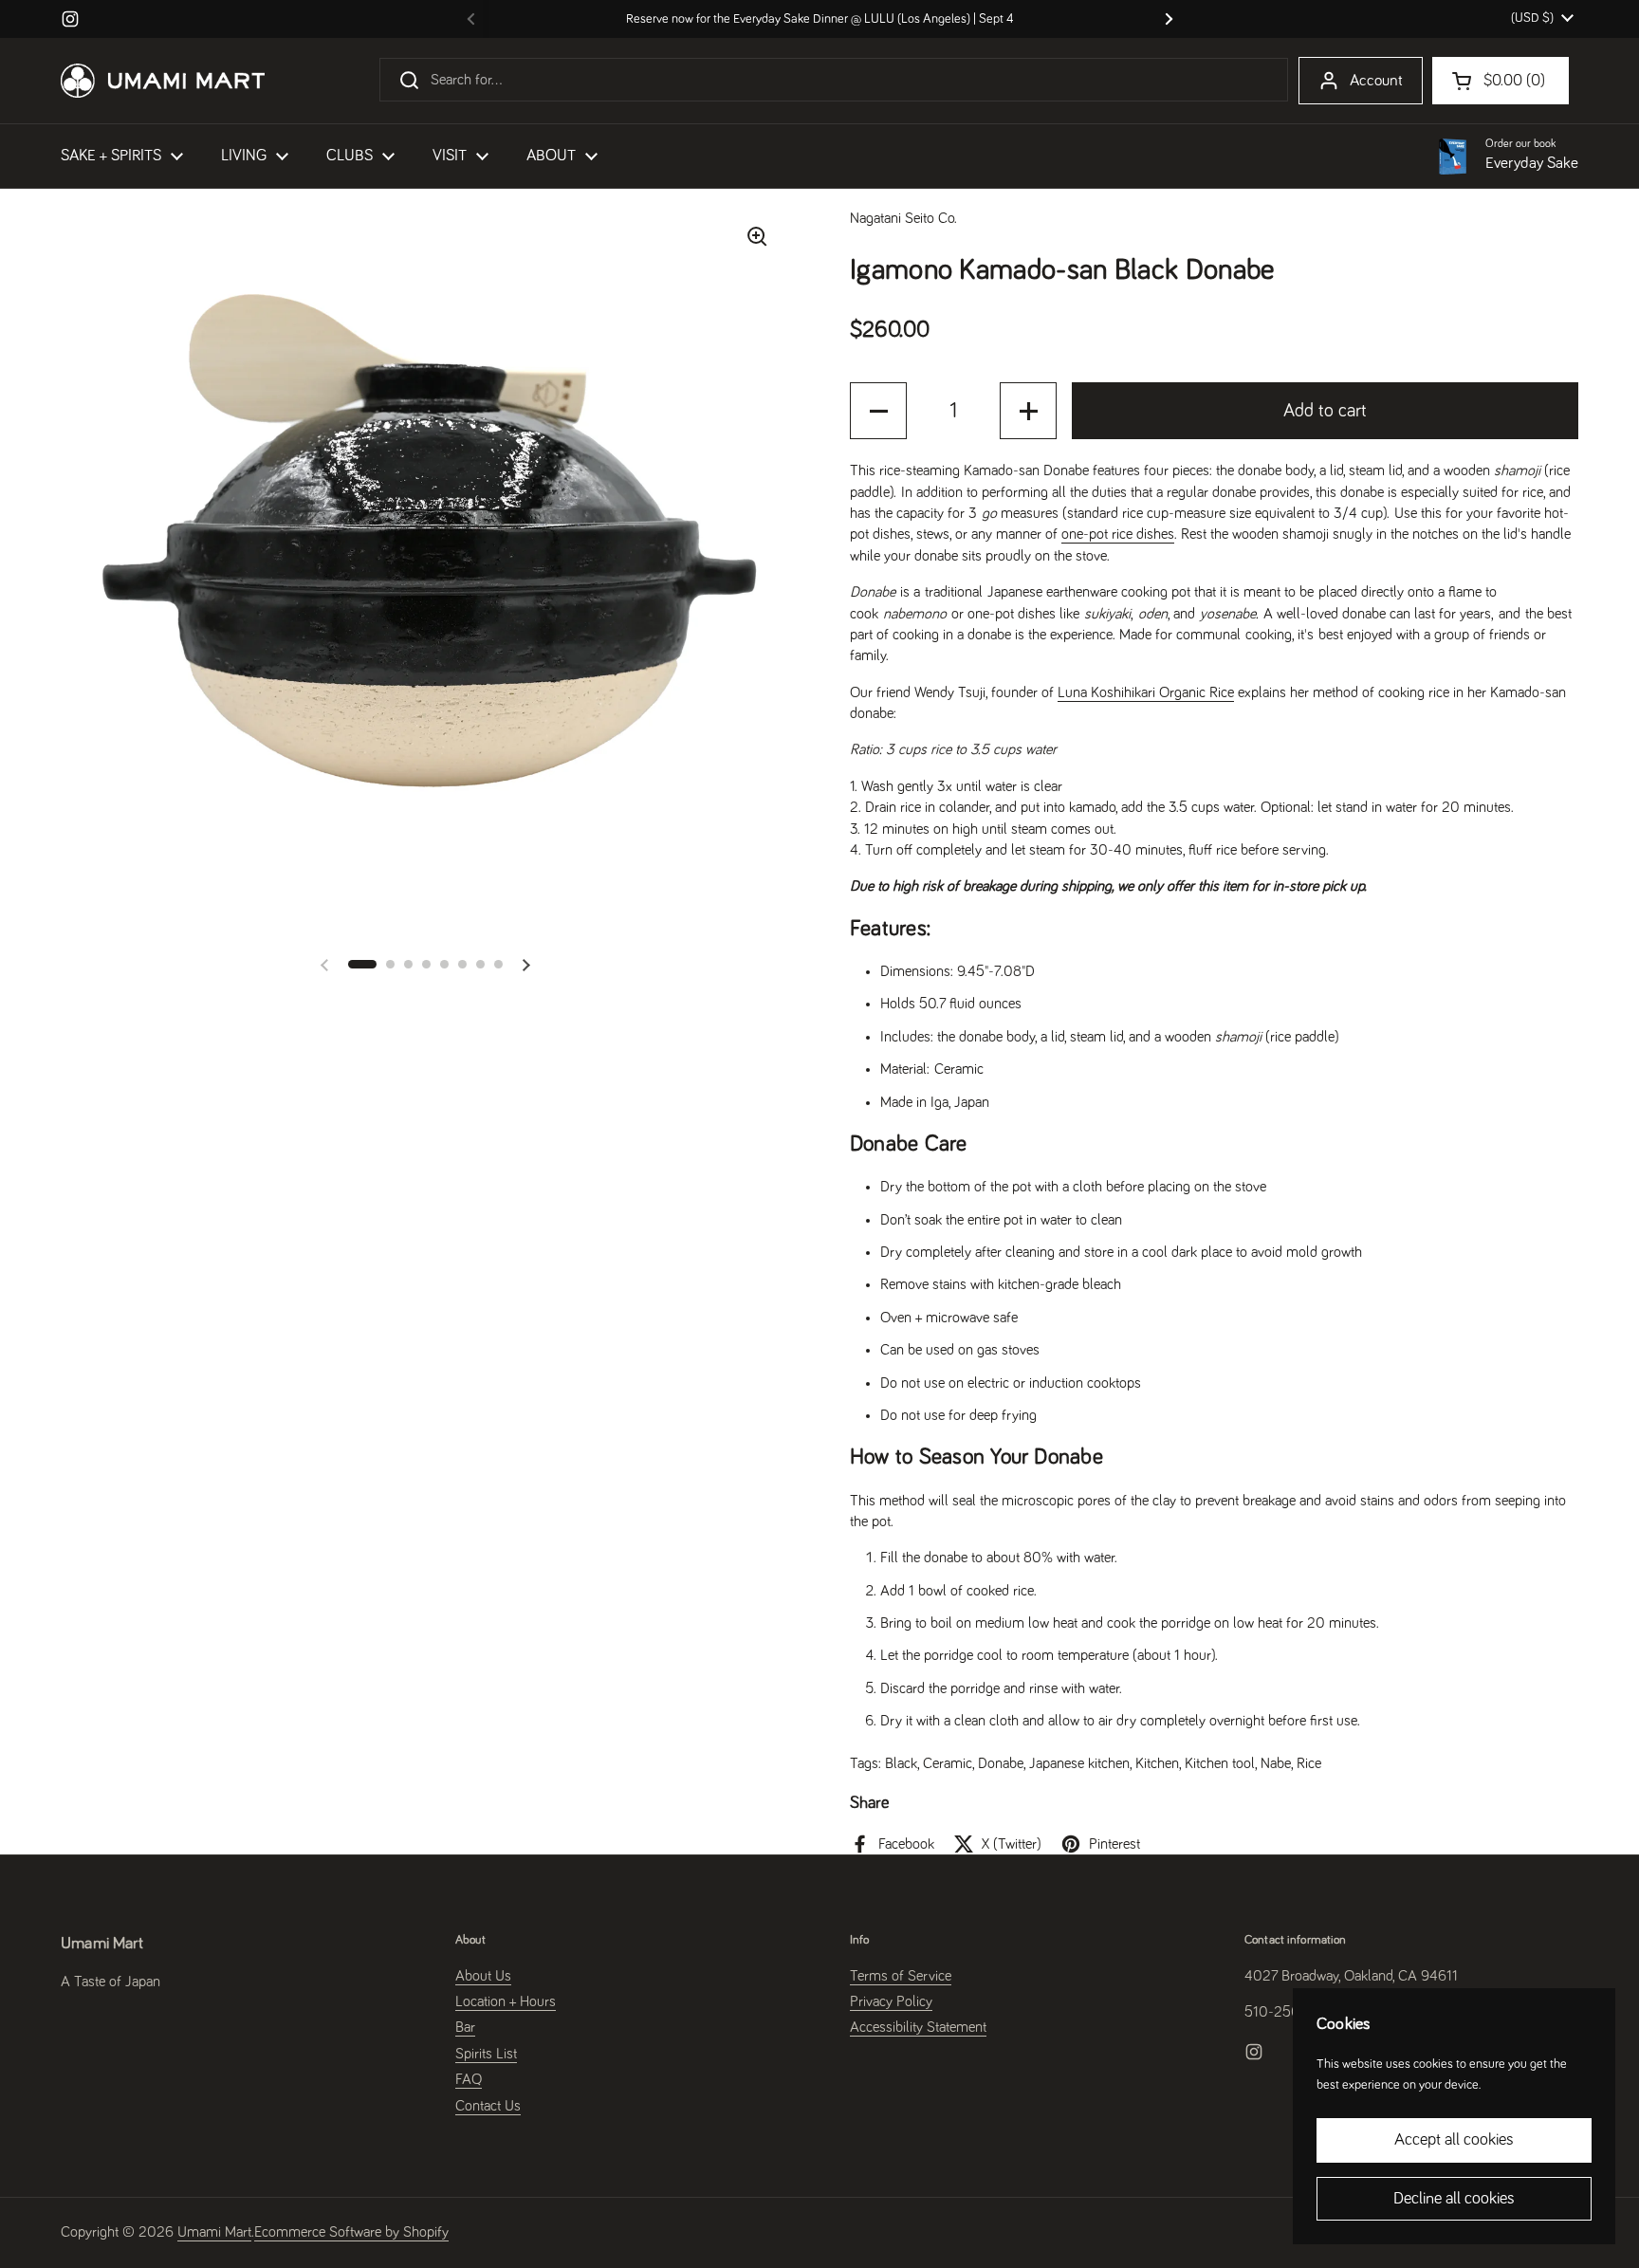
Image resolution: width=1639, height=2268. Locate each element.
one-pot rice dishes (1118, 534)
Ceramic (948, 1763)
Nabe (1276, 1763)
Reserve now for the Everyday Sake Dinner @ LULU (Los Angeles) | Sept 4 (820, 19)
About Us (483, 1976)
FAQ (469, 2079)
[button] (362, 964)
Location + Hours (506, 2001)
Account (1376, 81)
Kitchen (1157, 1763)
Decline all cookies (1454, 2199)
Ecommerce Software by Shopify (351, 2232)
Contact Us (488, 2106)
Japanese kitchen (1079, 1763)
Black (901, 1763)
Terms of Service (901, 1976)
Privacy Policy (891, 2001)
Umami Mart (214, 2232)
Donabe (1001, 1763)
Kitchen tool (1220, 1763)
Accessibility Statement (918, 2027)
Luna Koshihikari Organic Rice (1146, 692)
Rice (1309, 1763)
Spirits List (486, 2054)
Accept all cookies (1454, 2140)
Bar (465, 2027)
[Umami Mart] (163, 81)
